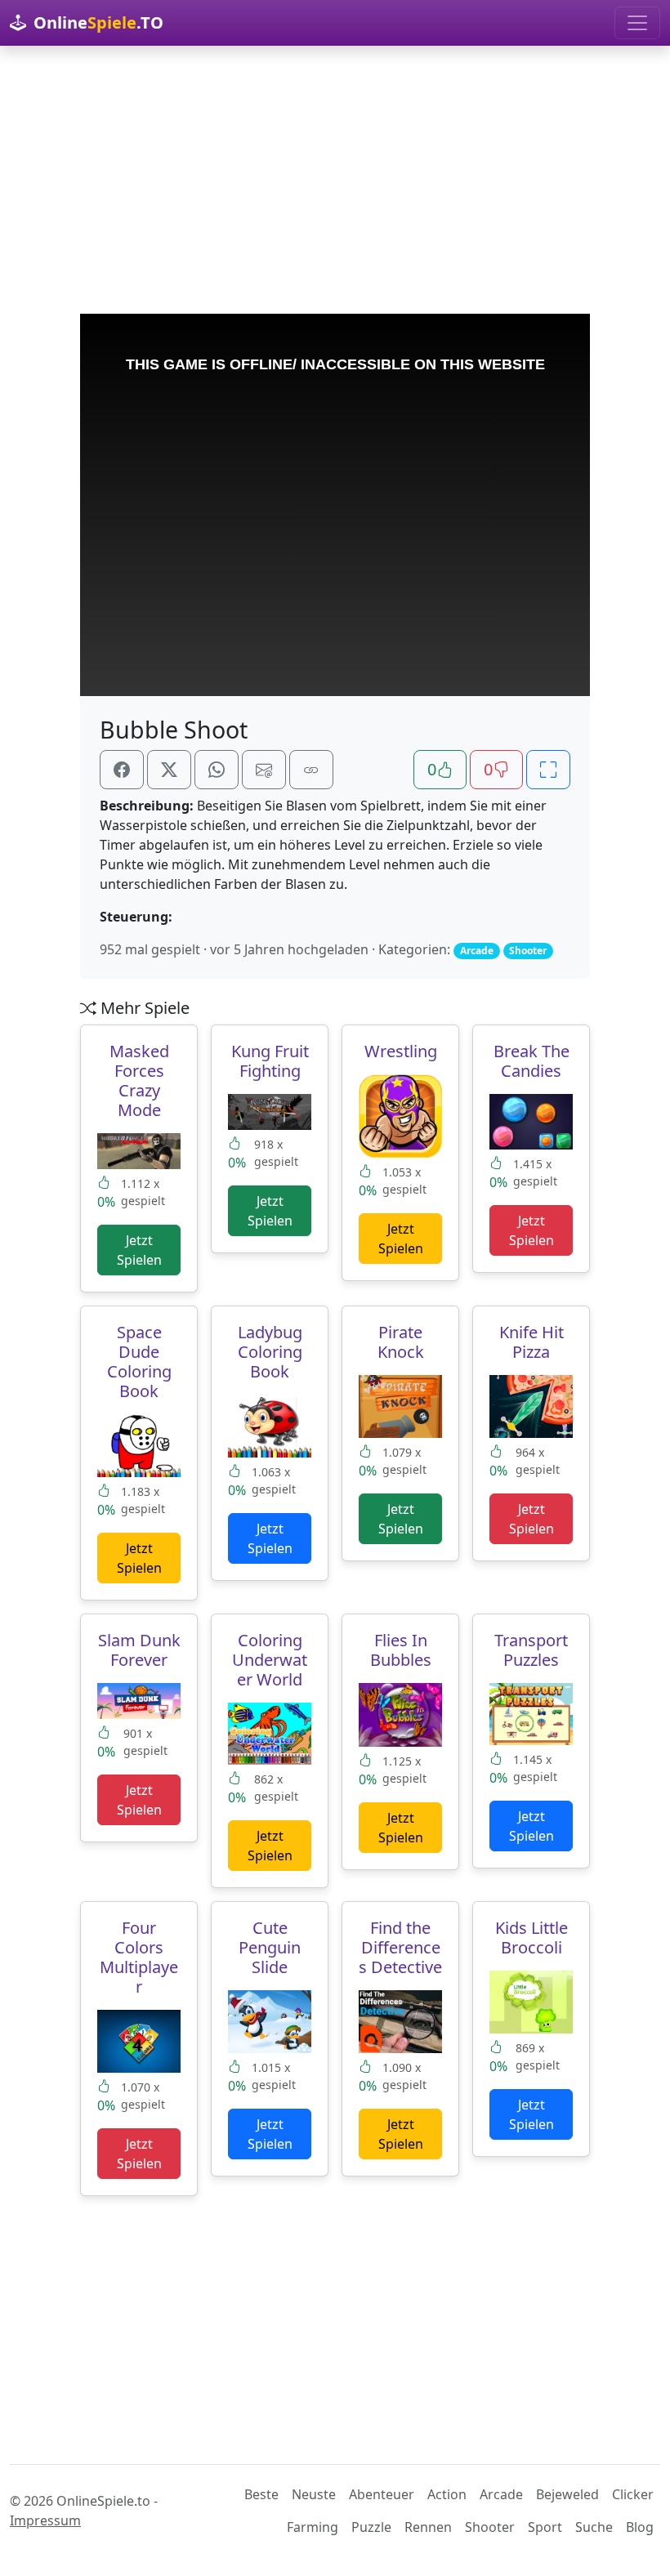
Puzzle (371, 2527)
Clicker (633, 2494)
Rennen (428, 2527)
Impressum (45, 2520)
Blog (640, 2527)
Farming (313, 2527)
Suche (594, 2527)
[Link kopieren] (311, 770)
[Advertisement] (335, 180)
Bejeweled (567, 2494)
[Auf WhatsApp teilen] (217, 770)
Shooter (490, 2527)
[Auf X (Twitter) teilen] (169, 770)
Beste (261, 2494)
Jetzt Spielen (139, 1250)
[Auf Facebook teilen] (122, 770)
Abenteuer (382, 2494)
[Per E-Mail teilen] (264, 770)
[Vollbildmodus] (548, 770)
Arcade (501, 2494)
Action (447, 2494)
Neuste (314, 2494)
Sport (545, 2527)
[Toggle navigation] (637, 23)
